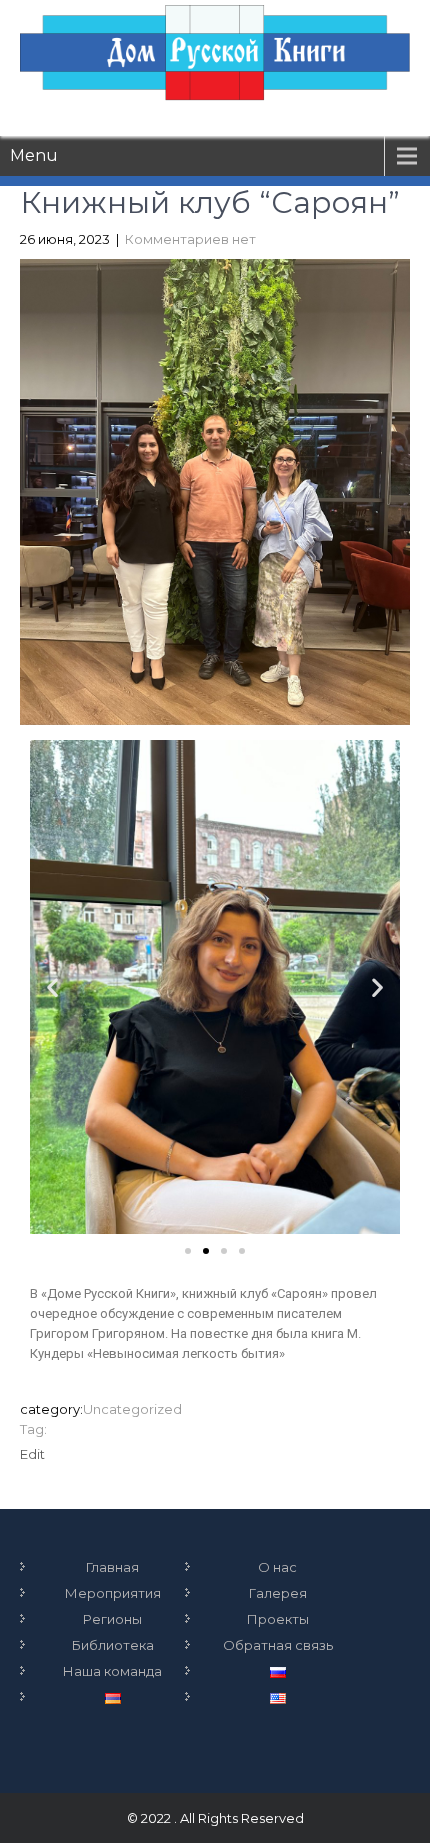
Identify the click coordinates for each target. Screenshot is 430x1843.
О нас (277, 1567)
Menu (34, 155)
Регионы (112, 1619)
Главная (112, 1567)
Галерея (278, 1593)
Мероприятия (113, 1593)
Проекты (278, 1619)
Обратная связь (278, 1645)
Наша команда (112, 1671)
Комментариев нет (190, 239)
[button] (188, 1251)
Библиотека (113, 1645)
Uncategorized (132, 1409)
